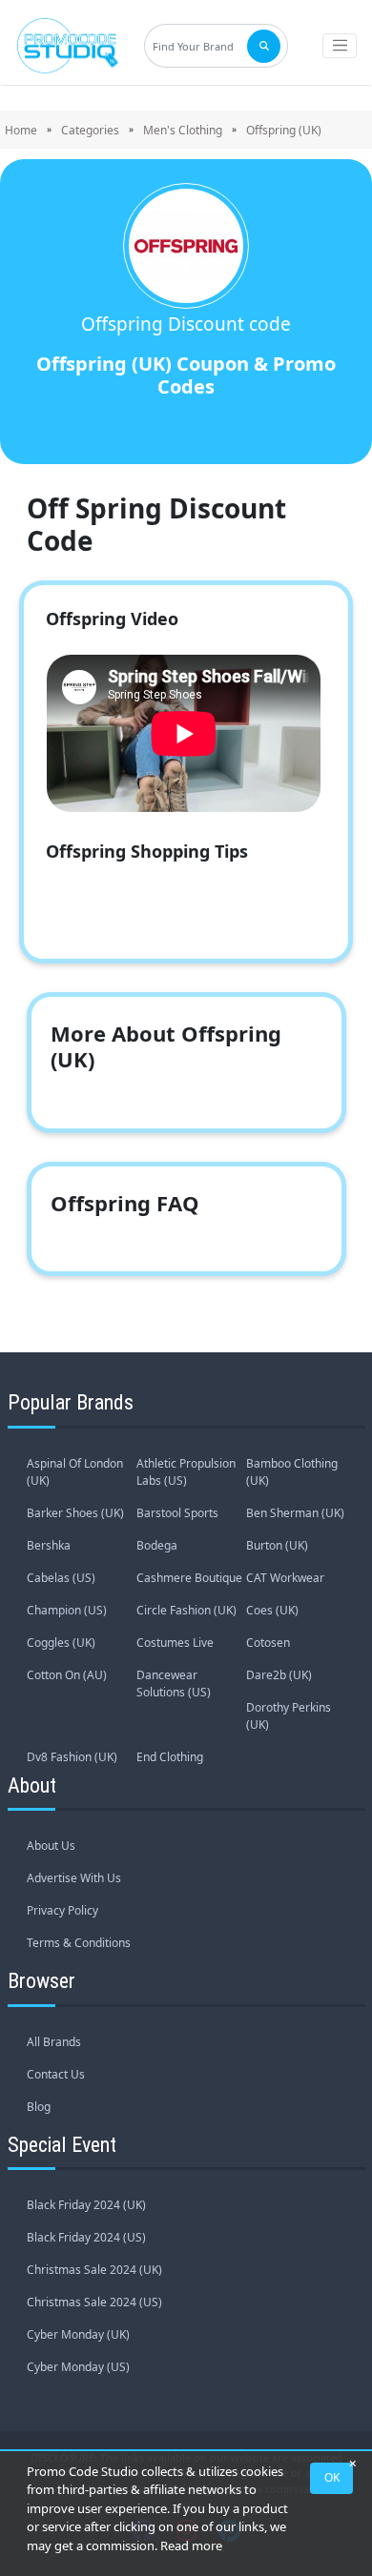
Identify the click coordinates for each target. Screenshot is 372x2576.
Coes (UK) (272, 1610)
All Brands (54, 2042)
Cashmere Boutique (189, 1578)
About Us (51, 1846)
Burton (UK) (277, 1545)
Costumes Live (175, 1643)
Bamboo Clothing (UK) (292, 1472)
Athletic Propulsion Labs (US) (186, 1472)
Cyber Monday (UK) (78, 2334)
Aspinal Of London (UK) (75, 1472)
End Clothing (170, 1757)
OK (332, 2477)
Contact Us (56, 2074)
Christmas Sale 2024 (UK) (94, 2270)
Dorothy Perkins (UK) (289, 1716)
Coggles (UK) (61, 1643)
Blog (39, 2107)
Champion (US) (67, 1610)
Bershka (49, 1545)
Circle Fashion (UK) (186, 1610)
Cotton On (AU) (67, 1675)
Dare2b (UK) (279, 1675)
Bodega (157, 1545)
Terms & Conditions (79, 1943)
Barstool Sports (177, 1513)
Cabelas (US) (61, 1578)
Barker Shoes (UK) (75, 1513)
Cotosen (268, 1643)
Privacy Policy (62, 1910)
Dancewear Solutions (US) (174, 1684)
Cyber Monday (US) (78, 2367)
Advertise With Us (74, 1878)
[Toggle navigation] (340, 46)
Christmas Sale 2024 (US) (94, 2302)
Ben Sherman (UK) (295, 1513)
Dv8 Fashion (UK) (72, 1757)
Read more (191, 2546)
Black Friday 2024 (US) (86, 2237)
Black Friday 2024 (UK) (86, 2205)
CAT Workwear (285, 1578)
